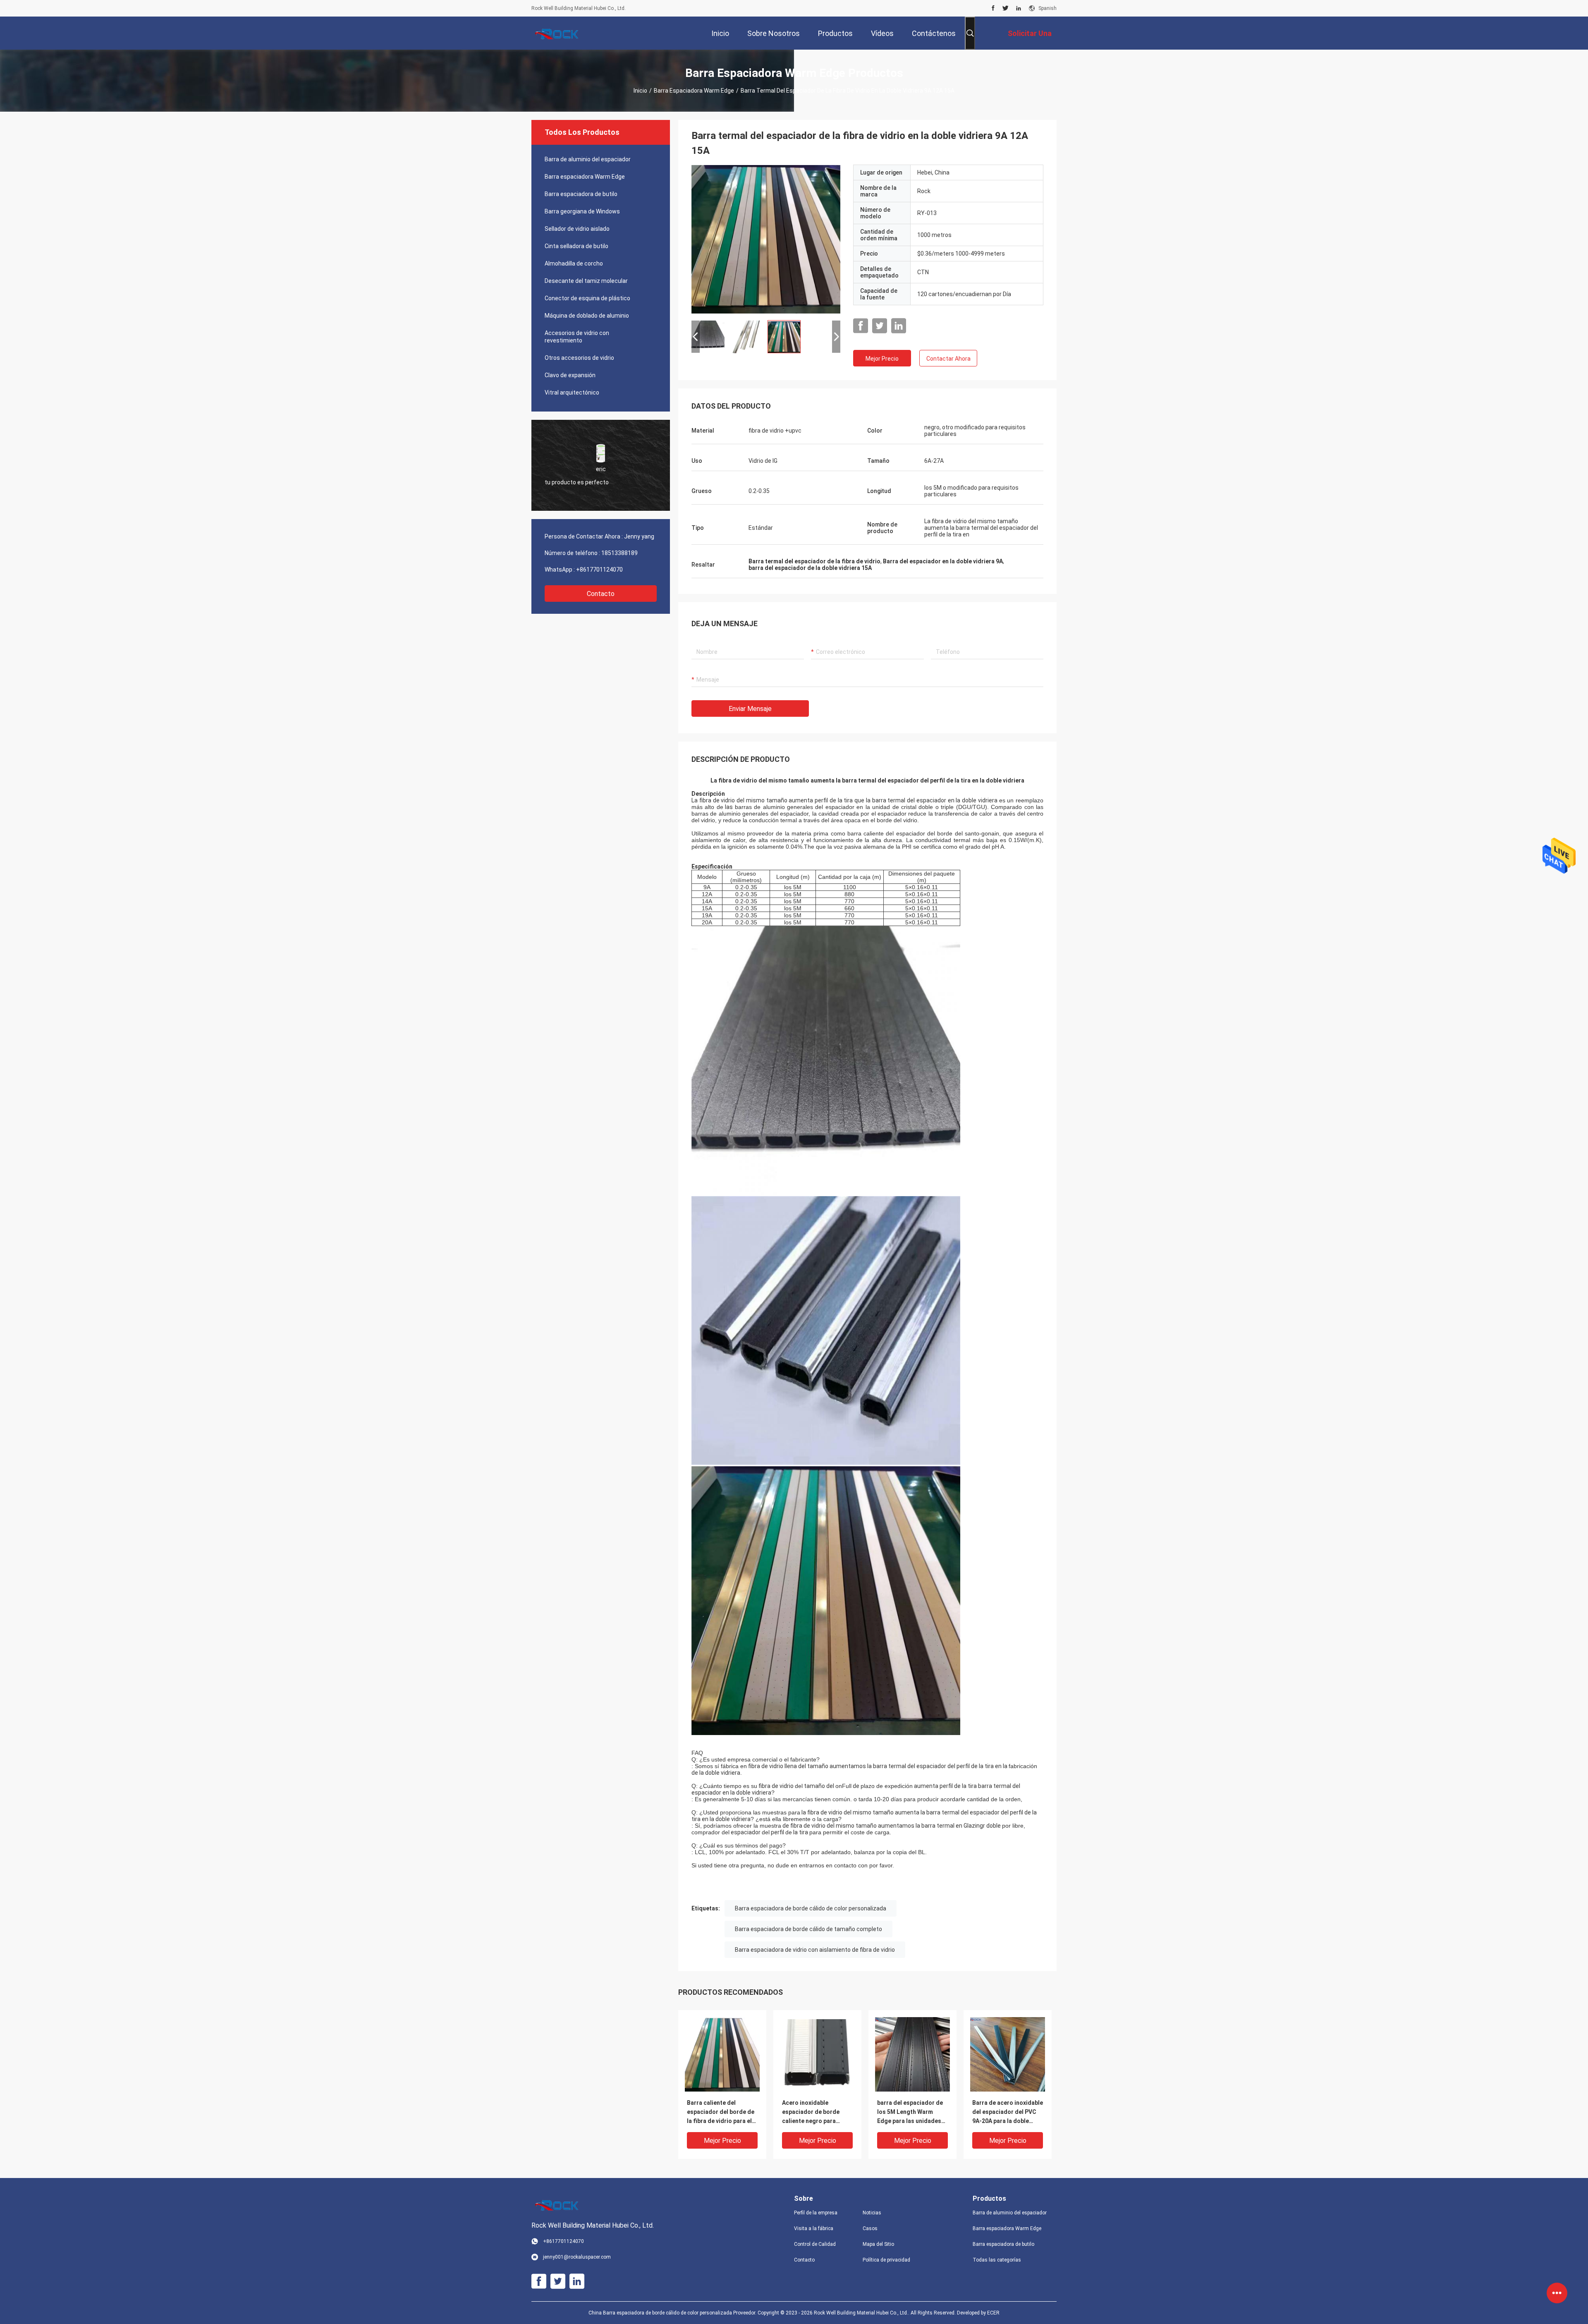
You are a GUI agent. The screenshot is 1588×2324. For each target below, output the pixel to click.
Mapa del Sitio (878, 2244)
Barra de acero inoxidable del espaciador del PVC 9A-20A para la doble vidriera (1008, 2112)
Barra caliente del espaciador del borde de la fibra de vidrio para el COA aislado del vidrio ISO (721, 2112)
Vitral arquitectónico (572, 393)
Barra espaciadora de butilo (581, 194)
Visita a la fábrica (814, 2228)
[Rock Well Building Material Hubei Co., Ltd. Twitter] (1006, 8)
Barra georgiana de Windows (582, 211)
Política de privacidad (886, 2260)
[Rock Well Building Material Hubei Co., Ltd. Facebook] (993, 8)
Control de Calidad (815, 2244)
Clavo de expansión (570, 375)
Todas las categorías (997, 2260)
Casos (870, 2228)
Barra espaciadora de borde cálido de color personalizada (811, 1908)
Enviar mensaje (750, 709)
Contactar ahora (948, 359)
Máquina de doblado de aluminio (587, 316)
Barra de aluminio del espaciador (588, 159)
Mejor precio (882, 359)
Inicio (640, 91)
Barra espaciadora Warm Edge (694, 91)
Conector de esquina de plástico (587, 298)
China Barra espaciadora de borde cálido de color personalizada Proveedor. (673, 2313)
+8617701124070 (599, 570)
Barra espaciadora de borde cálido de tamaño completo (808, 1929)
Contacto (601, 594)
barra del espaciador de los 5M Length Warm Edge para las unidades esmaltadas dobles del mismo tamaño (910, 2112)
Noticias (872, 2213)
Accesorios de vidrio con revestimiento (577, 337)
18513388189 (619, 553)
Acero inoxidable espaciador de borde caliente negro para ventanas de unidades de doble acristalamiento (816, 2112)
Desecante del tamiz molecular (586, 281)
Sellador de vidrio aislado (577, 229)
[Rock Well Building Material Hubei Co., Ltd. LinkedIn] (1019, 8)
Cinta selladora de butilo (576, 246)
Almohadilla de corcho (574, 263)
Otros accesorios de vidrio (579, 358)
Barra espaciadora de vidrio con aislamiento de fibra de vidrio (815, 1950)
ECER (993, 2313)
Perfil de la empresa (816, 2213)
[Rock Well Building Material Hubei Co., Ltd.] (558, 33)
